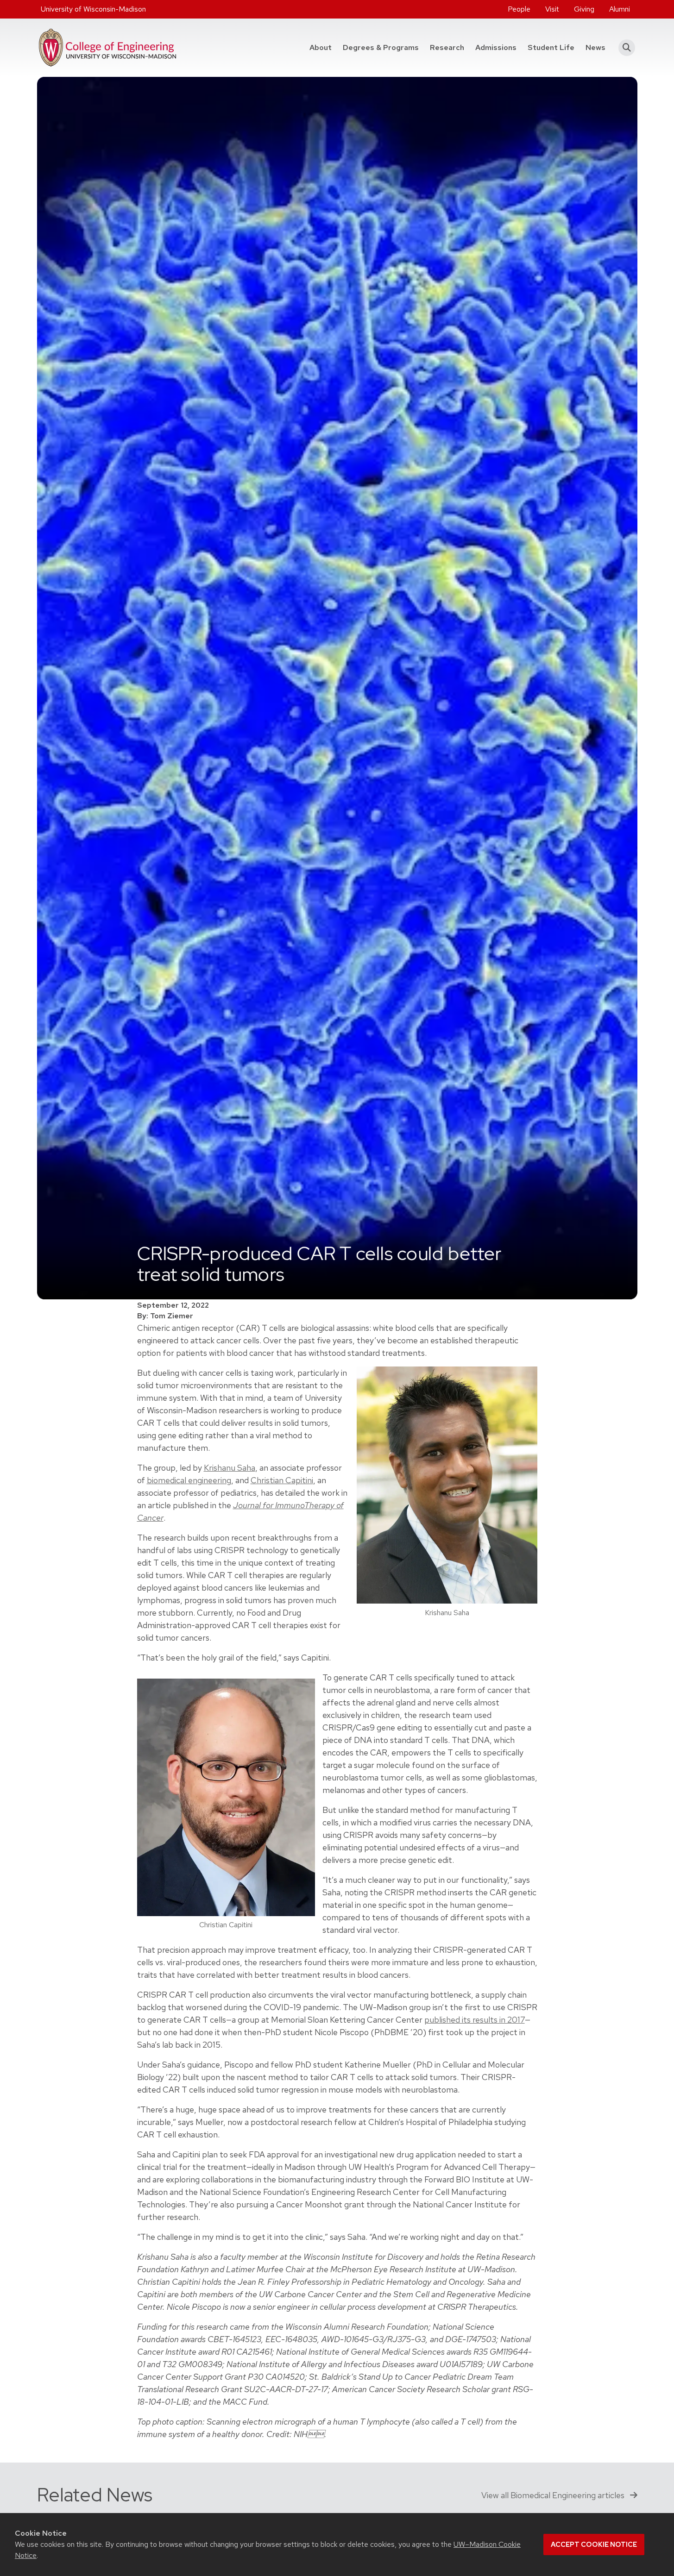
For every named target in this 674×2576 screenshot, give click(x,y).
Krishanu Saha (230, 1468)
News (595, 47)
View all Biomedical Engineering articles (554, 2495)
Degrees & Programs (384, 47)
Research (447, 47)
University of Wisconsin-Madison (93, 9)
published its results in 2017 (475, 2020)
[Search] (624, 48)
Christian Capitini (282, 1480)
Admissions (496, 47)
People (519, 9)
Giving (584, 9)
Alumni (620, 9)
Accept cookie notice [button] (594, 2545)
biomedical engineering (189, 1480)
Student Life (551, 47)
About (321, 47)
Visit (552, 9)
